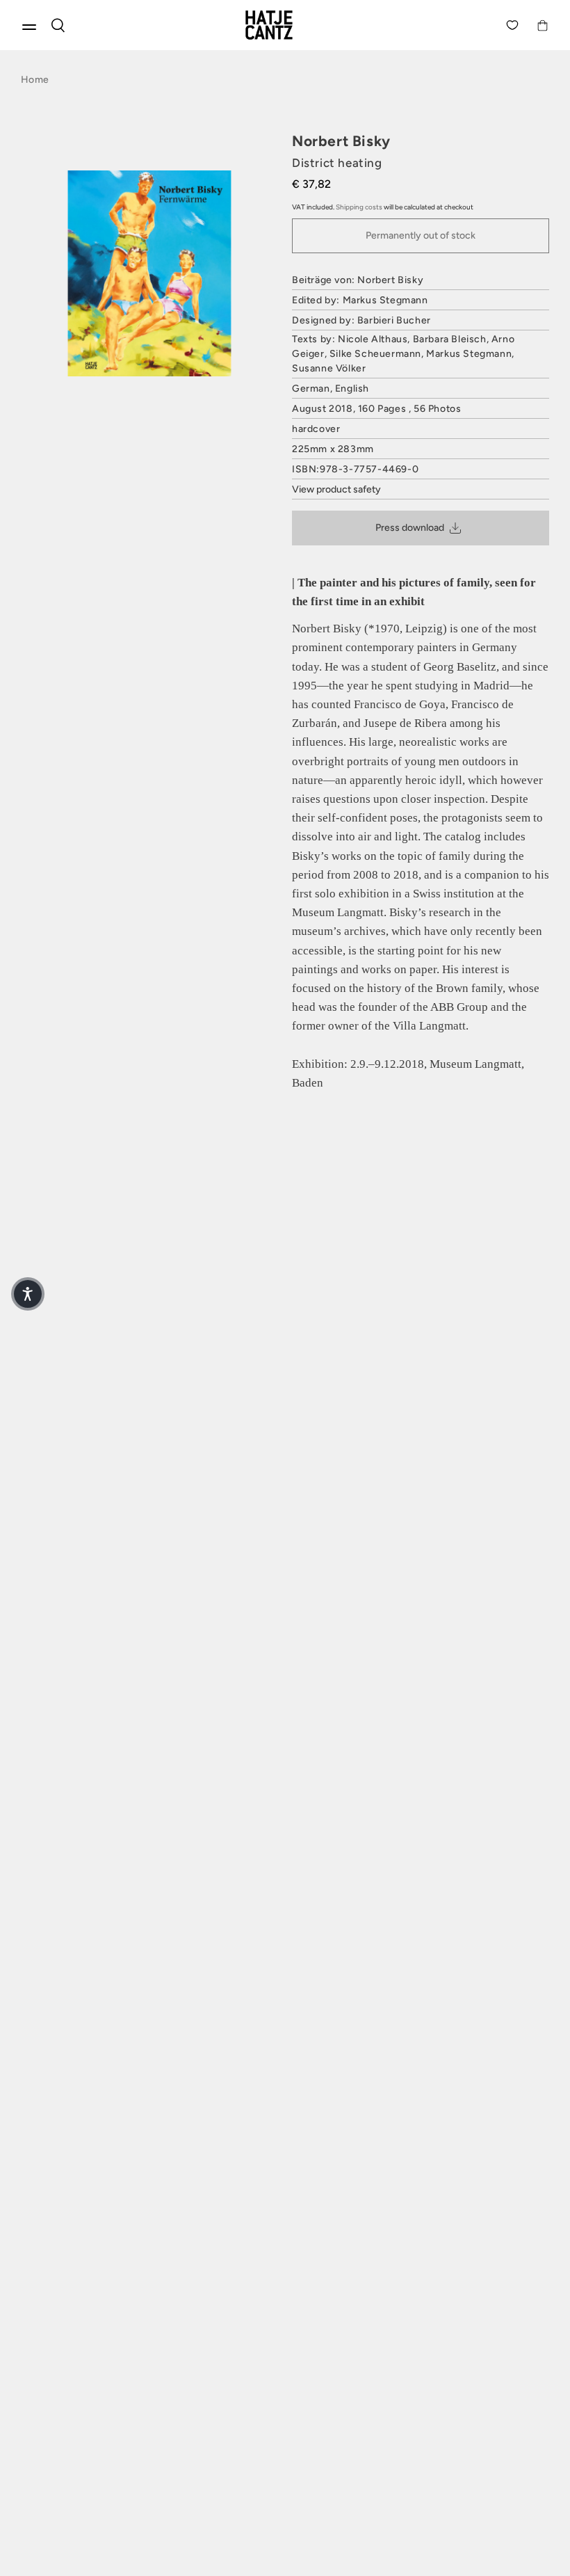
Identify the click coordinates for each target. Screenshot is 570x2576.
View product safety (336, 489)
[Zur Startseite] (285, 25)
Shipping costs (359, 207)
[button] (28, 1294)
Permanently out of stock (421, 235)
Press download (410, 528)
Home (35, 80)
